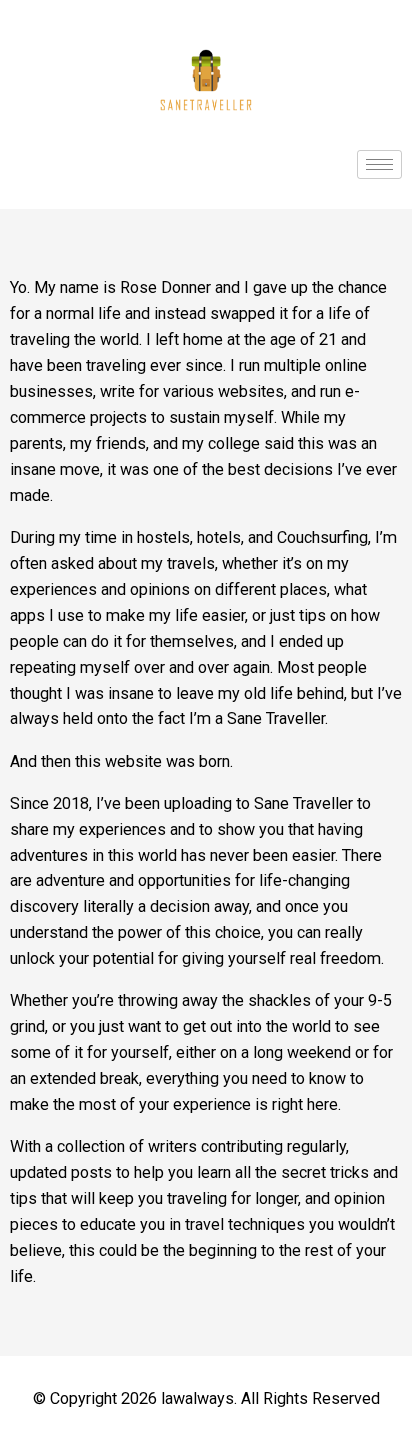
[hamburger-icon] (379, 164)
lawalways (197, 1398)
